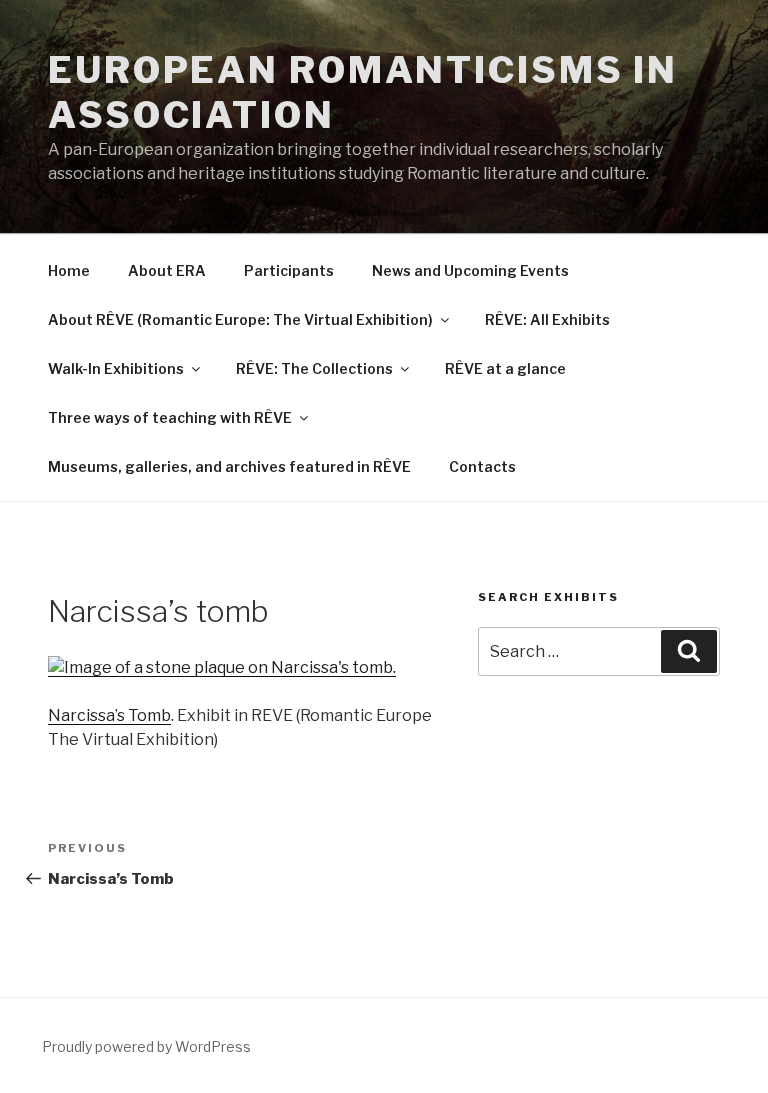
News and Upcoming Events (470, 270)
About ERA (167, 270)
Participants (289, 270)
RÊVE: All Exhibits (547, 319)
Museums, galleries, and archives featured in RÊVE (229, 466)
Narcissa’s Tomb (109, 715)
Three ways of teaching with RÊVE (170, 417)
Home (69, 270)
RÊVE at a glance (505, 368)
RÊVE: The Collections (314, 368)
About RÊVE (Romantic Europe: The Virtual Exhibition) (240, 319)
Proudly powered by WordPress (146, 1046)
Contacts (482, 466)
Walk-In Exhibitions (116, 368)
